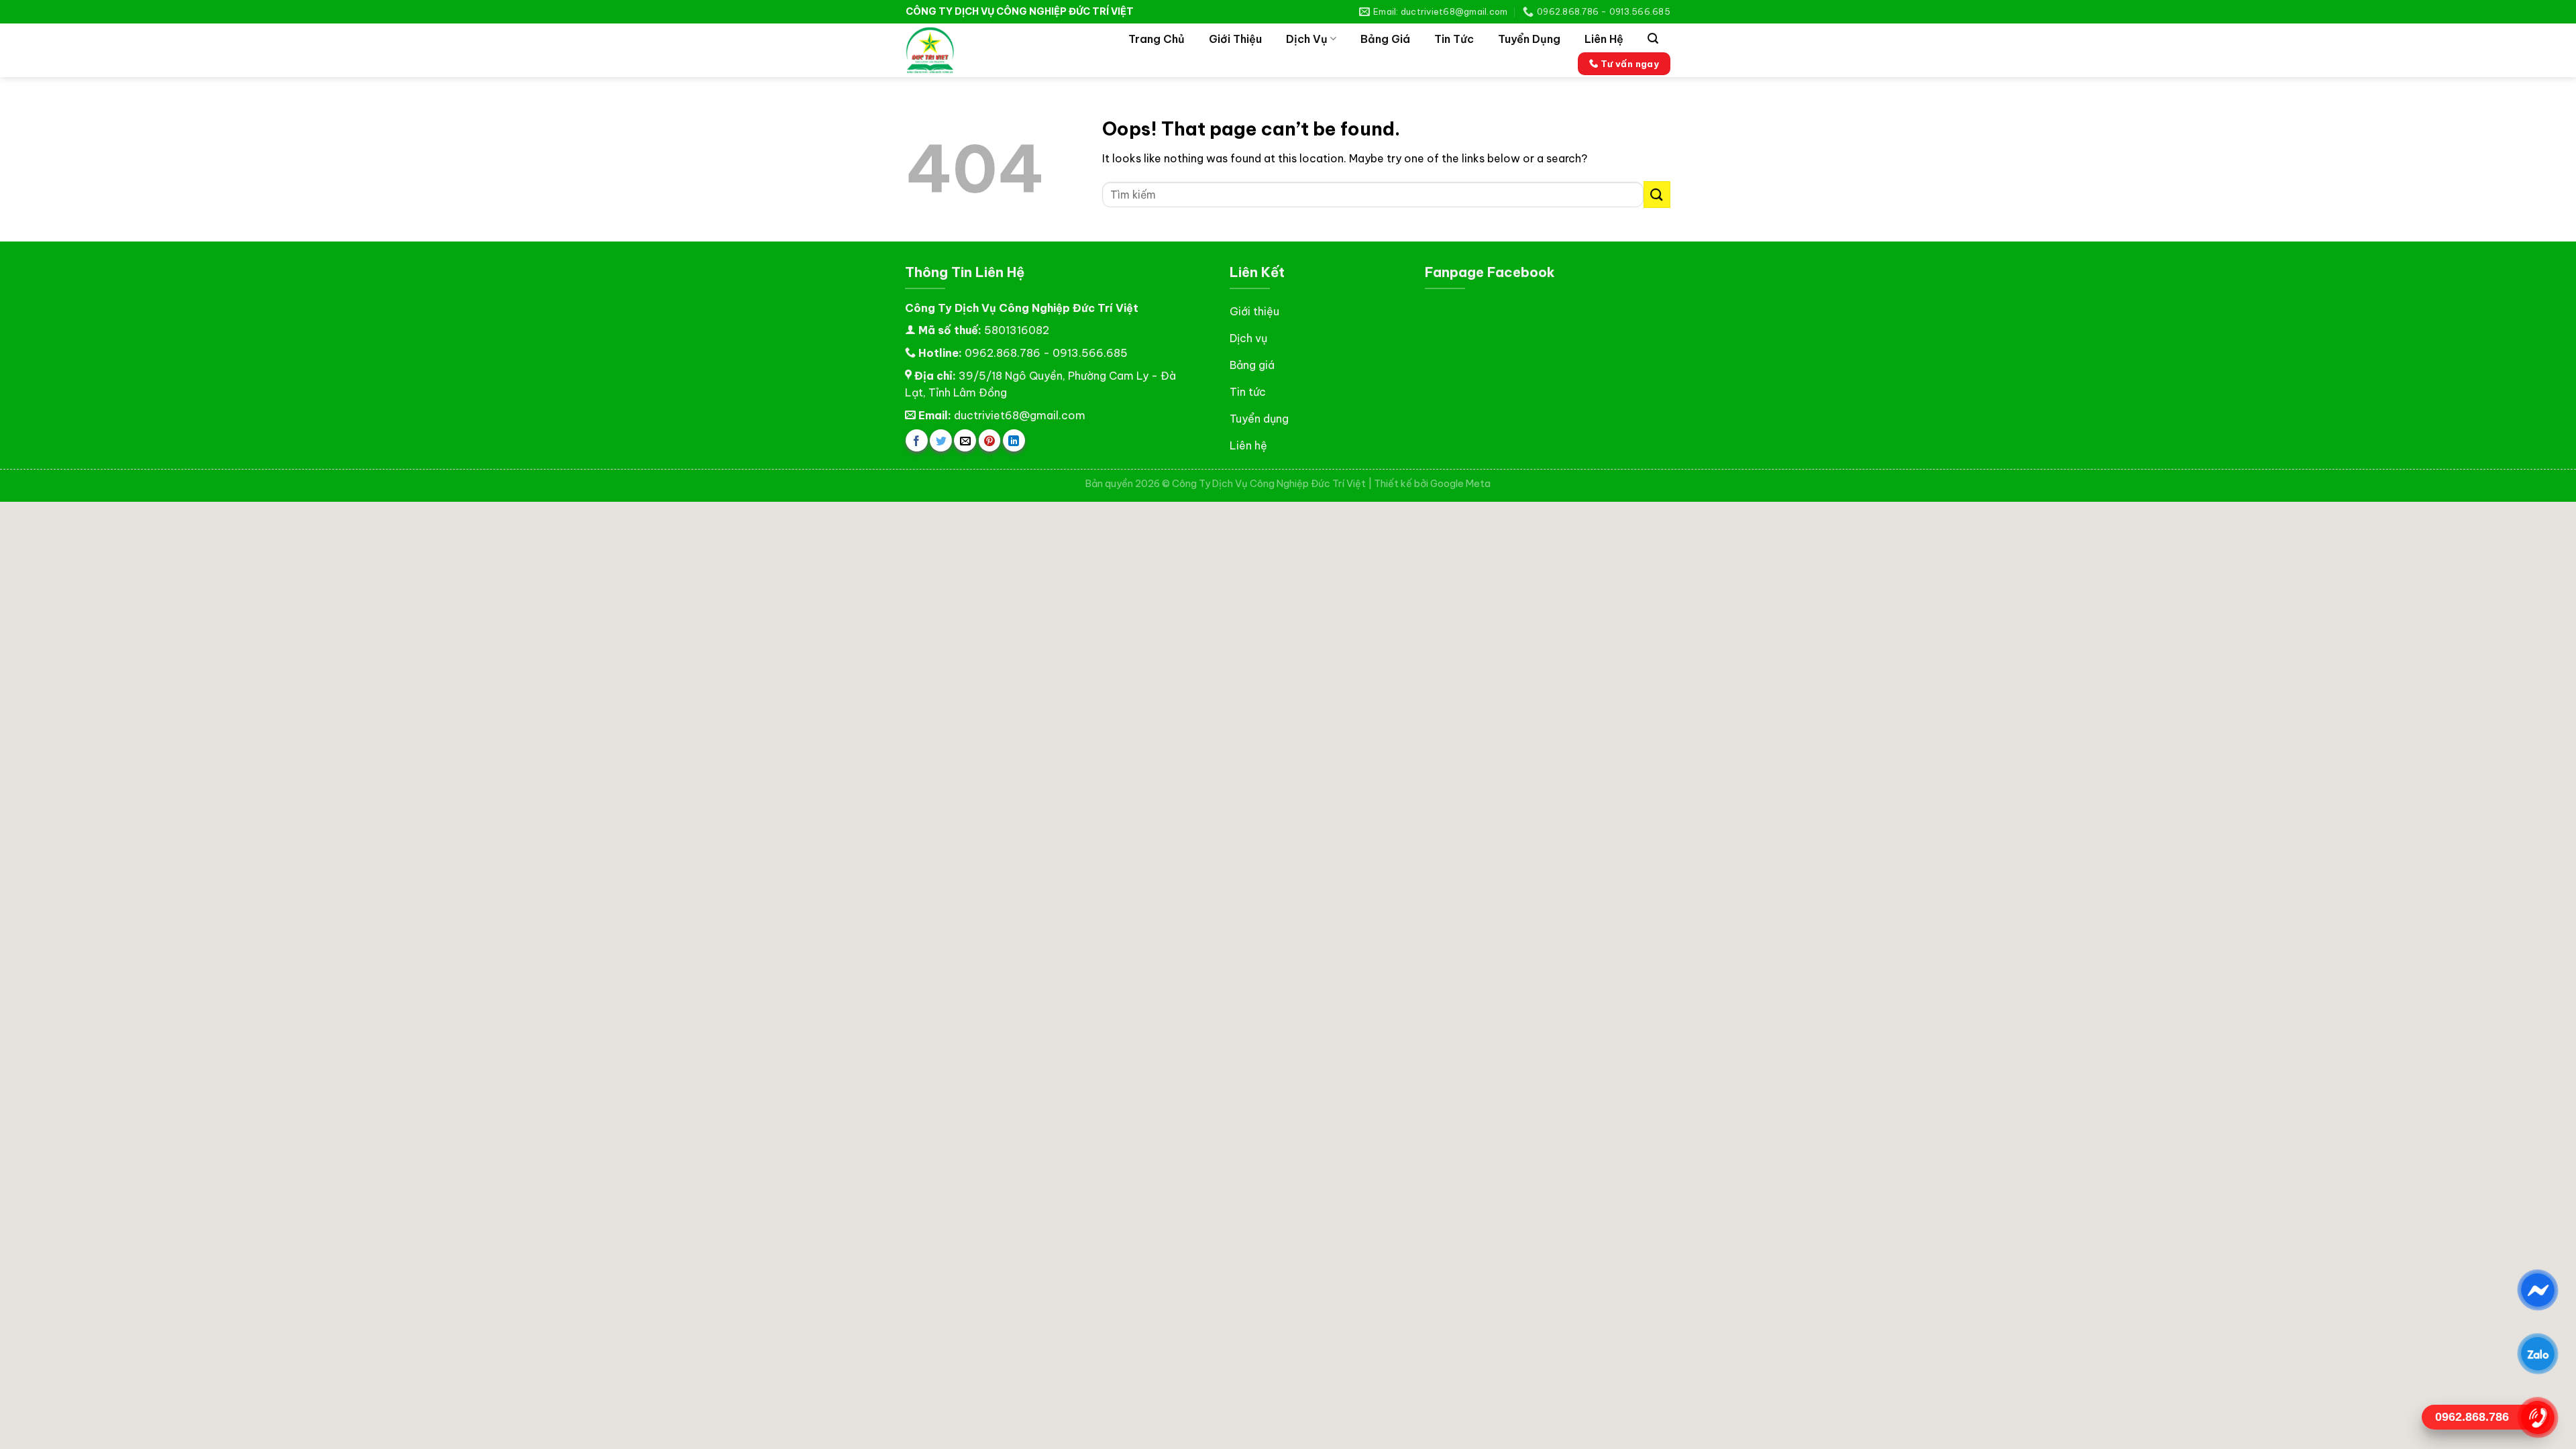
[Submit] (1657, 194)
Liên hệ (1604, 39)
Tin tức (1454, 39)
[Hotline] (2537, 1417)
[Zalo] (2537, 1354)
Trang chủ (1157, 39)
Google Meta (1460, 484)
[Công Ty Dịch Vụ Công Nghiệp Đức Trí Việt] (956, 50)
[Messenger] (2537, 1290)
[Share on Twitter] (941, 440)
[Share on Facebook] (917, 440)
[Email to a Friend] (965, 440)
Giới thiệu (1235, 39)
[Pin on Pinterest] (990, 440)
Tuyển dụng (1529, 39)
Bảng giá (1385, 39)
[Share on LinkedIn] (1014, 440)
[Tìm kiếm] (1653, 39)
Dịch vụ (1307, 39)
